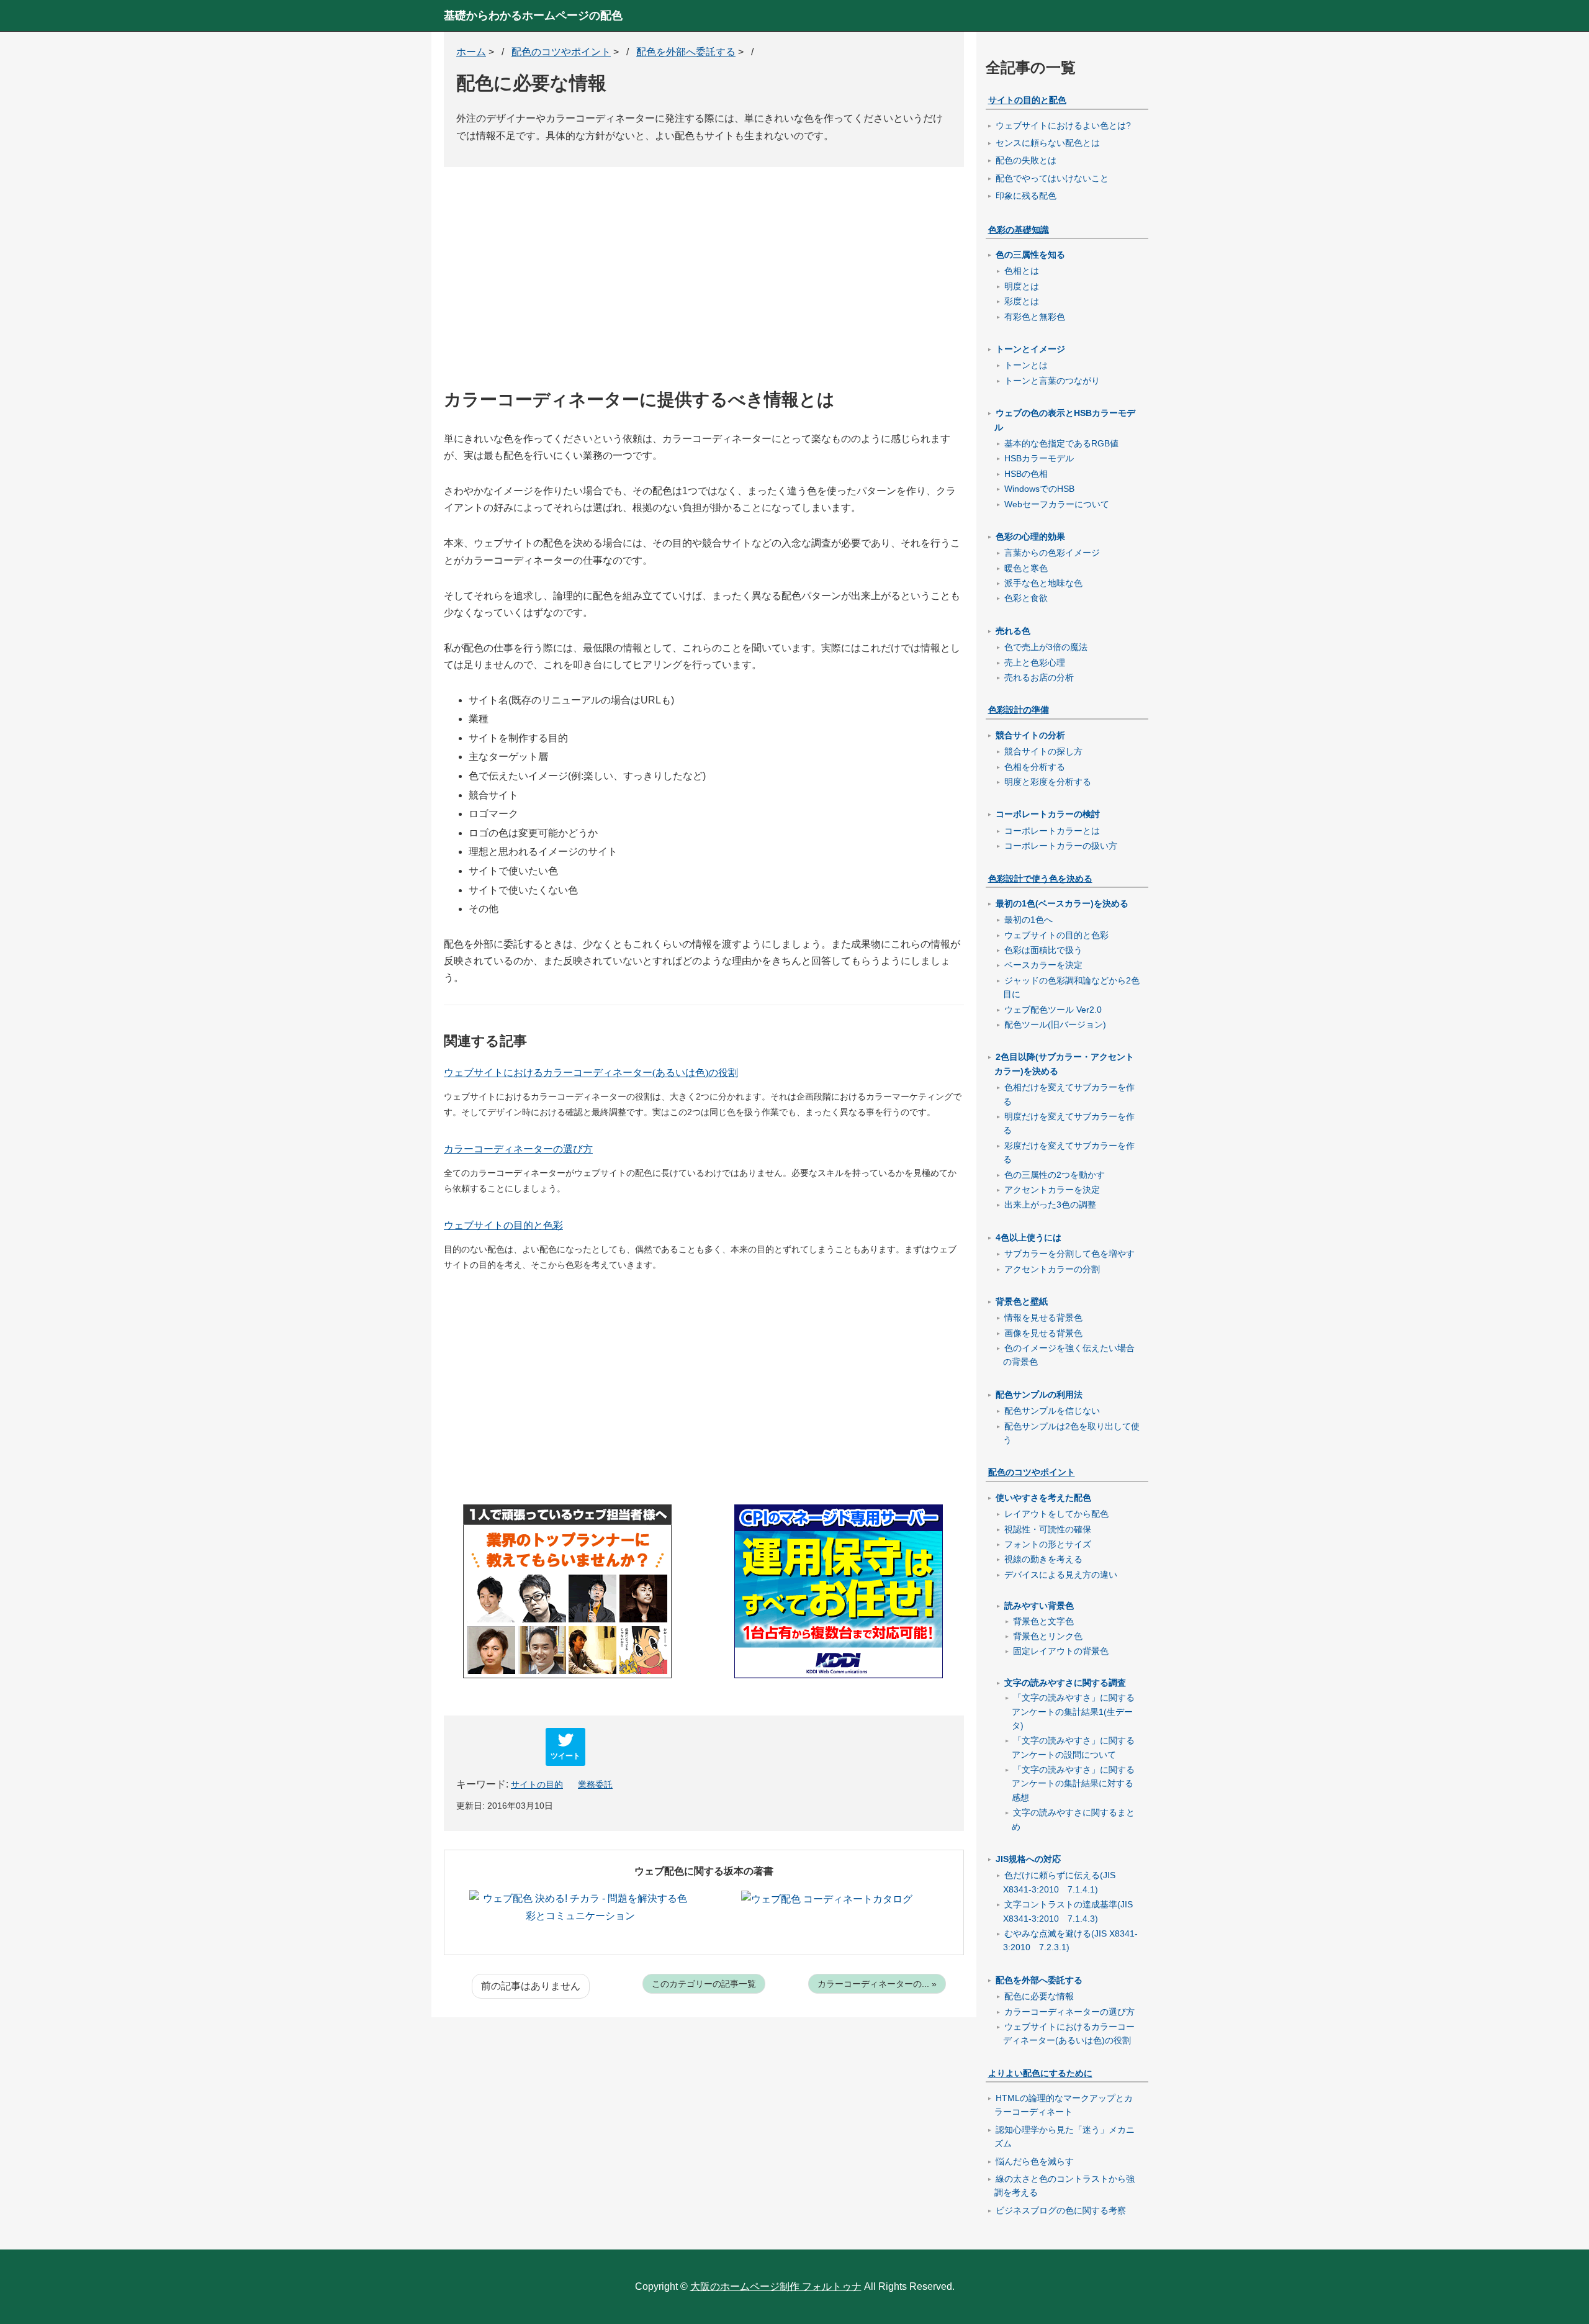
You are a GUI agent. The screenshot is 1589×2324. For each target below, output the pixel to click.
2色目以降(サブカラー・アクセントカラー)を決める (1064, 1064)
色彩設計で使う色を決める (1040, 879)
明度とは (1022, 286)
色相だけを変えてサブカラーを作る (1069, 1094)
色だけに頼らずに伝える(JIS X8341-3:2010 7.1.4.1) (1059, 1882)
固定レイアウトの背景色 (1061, 1651)
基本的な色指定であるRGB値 (1061, 443)
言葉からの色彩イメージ (1052, 553)
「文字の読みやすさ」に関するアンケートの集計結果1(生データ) (1073, 1711)
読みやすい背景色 (1039, 1606)
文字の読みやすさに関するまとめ (1073, 1819)
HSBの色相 (1026, 474)
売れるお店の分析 (1039, 677)
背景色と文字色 (1043, 1621)
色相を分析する (1035, 767)
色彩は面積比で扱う (1043, 950)
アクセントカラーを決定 (1052, 1190)
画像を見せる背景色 (1043, 1333)
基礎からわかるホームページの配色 (533, 16)
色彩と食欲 (1026, 598)
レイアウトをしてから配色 (1056, 1514)
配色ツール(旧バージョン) (1055, 1024)
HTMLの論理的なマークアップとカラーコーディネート (1064, 2105)
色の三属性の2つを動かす (1055, 1175)
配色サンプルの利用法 (1039, 1395)
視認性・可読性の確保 (1048, 1529)
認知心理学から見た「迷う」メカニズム (1065, 2136)
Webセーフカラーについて (1057, 504)
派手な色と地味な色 (1043, 583)
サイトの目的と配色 (1027, 100)
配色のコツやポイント (1032, 1472)
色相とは (1022, 271)
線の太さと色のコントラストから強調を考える (1065, 2186)
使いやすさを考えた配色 (1043, 1498)
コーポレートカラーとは (1052, 831)
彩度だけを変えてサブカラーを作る (1069, 1152)
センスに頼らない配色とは (1048, 143)
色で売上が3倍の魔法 (1046, 647)
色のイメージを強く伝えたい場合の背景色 (1069, 1355)
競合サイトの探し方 (1043, 751)
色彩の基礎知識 (1019, 230)
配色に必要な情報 (1039, 1996)
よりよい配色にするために (1040, 2073)
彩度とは (1022, 301)
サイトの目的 (537, 1784)
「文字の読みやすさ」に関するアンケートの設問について (1073, 1747)
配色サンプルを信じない (1052, 1411)
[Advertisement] (704, 288)
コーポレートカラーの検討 (1048, 814)
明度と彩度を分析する (1048, 782)
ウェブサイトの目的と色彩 (503, 1225)
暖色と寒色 (1026, 568)
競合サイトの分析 (1030, 735)
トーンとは (1026, 365)
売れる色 (1013, 631)
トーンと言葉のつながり (1052, 381)
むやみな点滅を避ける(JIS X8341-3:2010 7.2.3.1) (1070, 1940)
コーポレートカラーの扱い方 (1061, 846)
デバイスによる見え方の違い (1061, 1575)
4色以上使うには (1029, 1237)
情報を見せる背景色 (1043, 1318)
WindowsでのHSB (1039, 489)
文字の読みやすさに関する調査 (1065, 1683)
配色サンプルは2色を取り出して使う (1071, 1433)
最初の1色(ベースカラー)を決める (1062, 903)
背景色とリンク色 (1048, 1636)
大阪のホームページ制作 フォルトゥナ (776, 2286)
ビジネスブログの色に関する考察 (1061, 2210)
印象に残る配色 (1026, 196)
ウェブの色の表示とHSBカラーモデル (1065, 420)
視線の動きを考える (1043, 1559)
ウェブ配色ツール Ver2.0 (1053, 1010)
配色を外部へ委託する (1039, 1980)
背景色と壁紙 (1022, 1301)
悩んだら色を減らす (1035, 2161)
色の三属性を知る (1030, 255)
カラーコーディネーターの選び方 (518, 1149)
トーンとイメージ (1030, 349)
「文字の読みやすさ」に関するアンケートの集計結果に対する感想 (1073, 1784)
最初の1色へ (1029, 920)
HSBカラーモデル (1039, 458)
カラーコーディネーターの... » (877, 1984)
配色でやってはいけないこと (1052, 178)
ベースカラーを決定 (1043, 965)
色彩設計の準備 (1019, 710)
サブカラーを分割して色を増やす (1069, 1254)
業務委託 (595, 1784)
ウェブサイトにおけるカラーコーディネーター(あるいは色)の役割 (591, 1073)
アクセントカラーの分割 (1052, 1269)
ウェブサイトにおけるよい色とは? (1063, 125)
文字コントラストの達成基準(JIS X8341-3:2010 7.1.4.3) (1068, 1911)
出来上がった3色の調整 (1050, 1205)
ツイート (565, 1755)
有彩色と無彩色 (1035, 317)
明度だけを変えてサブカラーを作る (1069, 1123)
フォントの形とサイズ (1048, 1544)
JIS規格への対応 (1028, 1859)
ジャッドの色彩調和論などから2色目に (1071, 987)
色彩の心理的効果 (1030, 536)
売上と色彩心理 (1035, 662)
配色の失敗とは (1026, 160)
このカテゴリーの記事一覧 (704, 1984)
